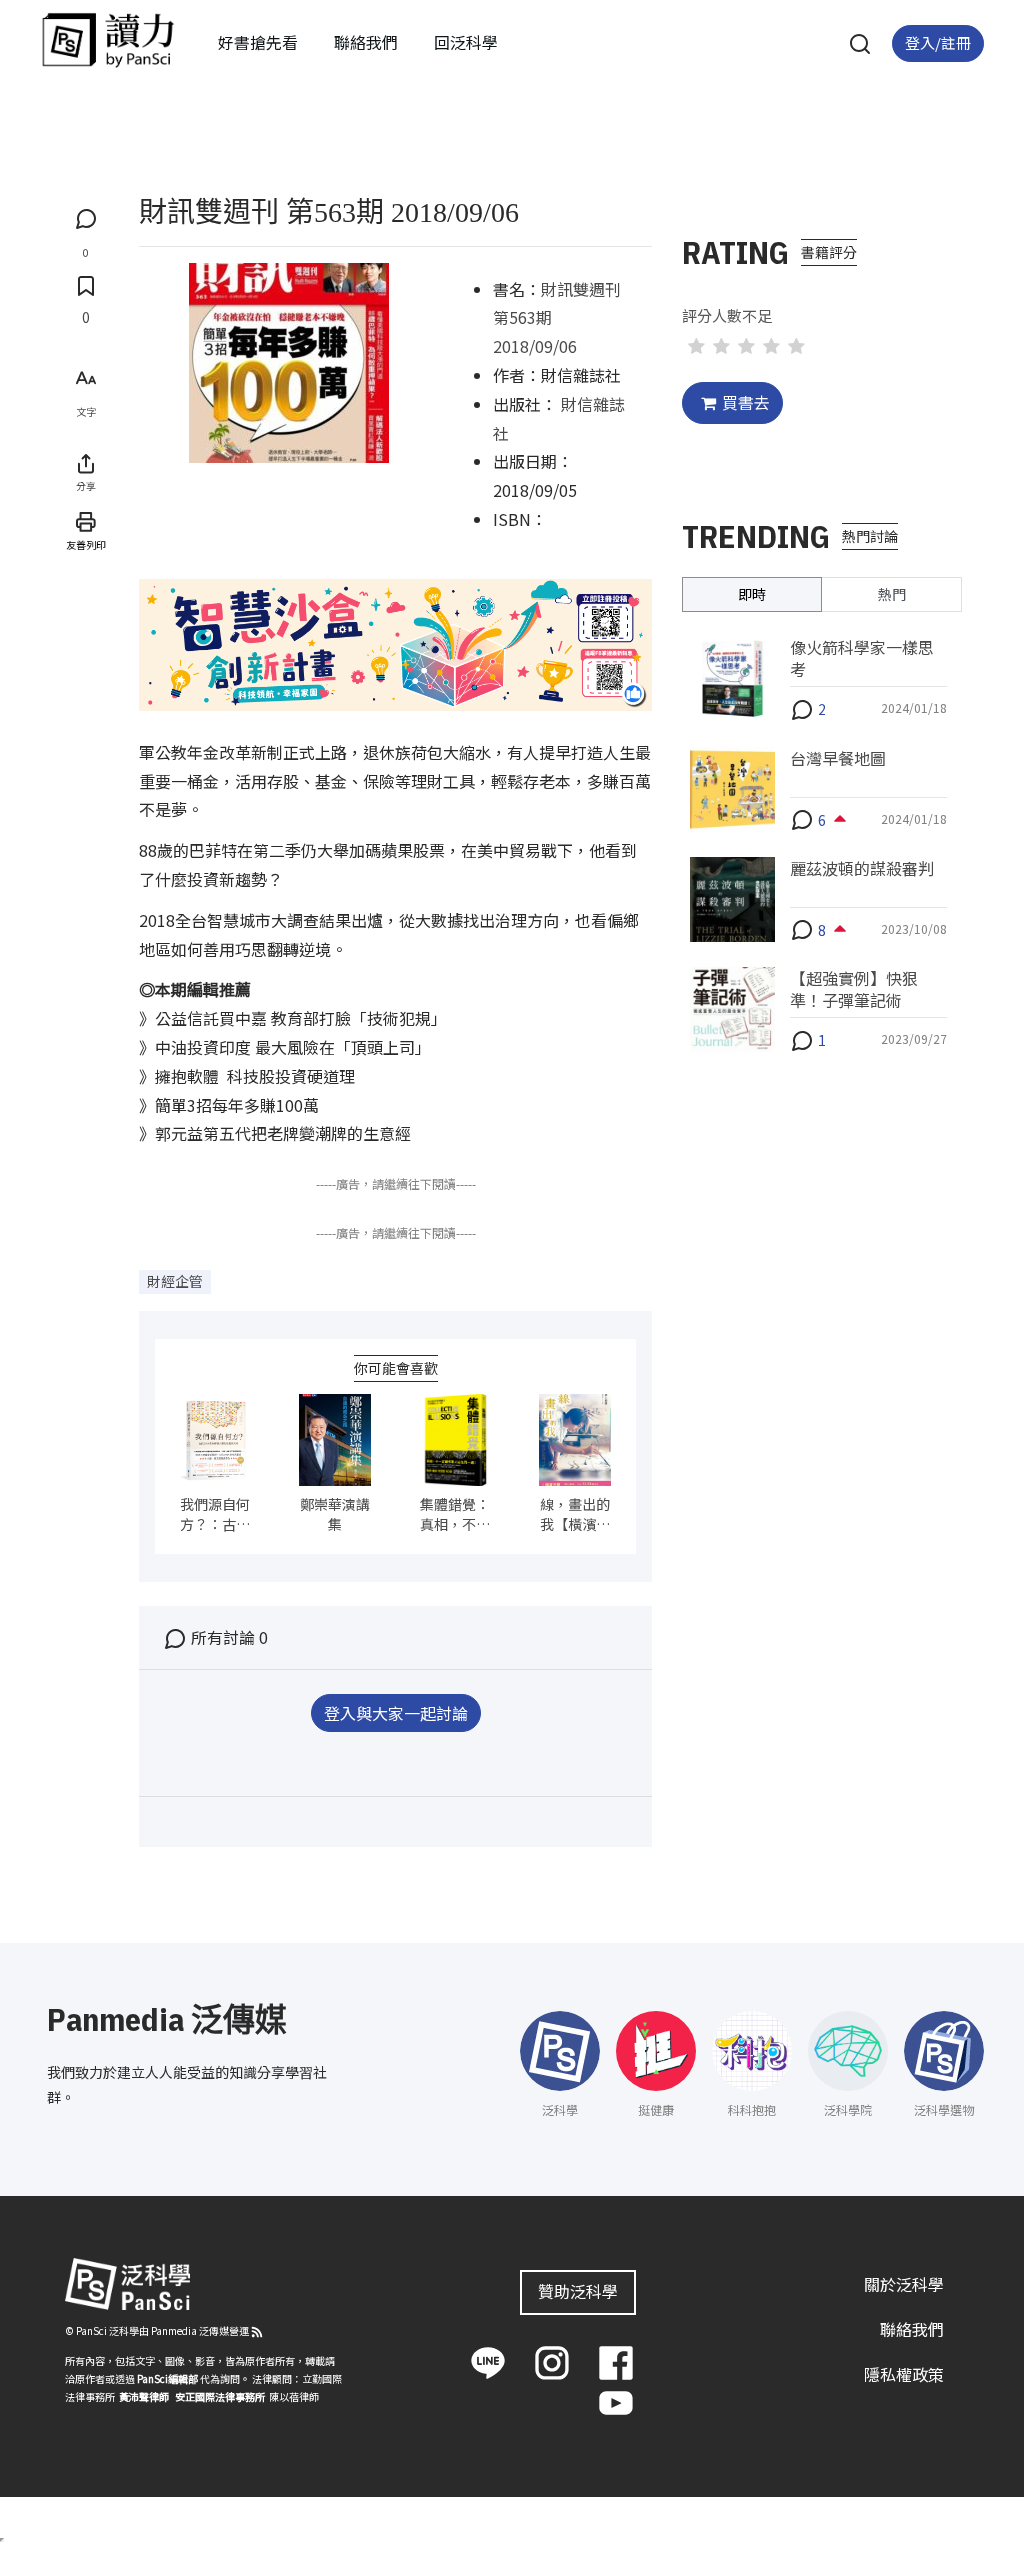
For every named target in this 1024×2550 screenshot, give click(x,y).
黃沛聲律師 (144, 2396)
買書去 (746, 402)
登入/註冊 (938, 42)
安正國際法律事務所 (220, 2396)
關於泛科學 (904, 2284)
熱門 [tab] (892, 594)
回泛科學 (466, 42)
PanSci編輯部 (167, 2378)
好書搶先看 (258, 42)
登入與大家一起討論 (396, 1713)
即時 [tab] (752, 594)
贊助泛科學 (578, 2291)
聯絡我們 (366, 42)
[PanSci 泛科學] (108, 40)
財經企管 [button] (175, 1281)
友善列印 (86, 544)
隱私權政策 (904, 2374)
